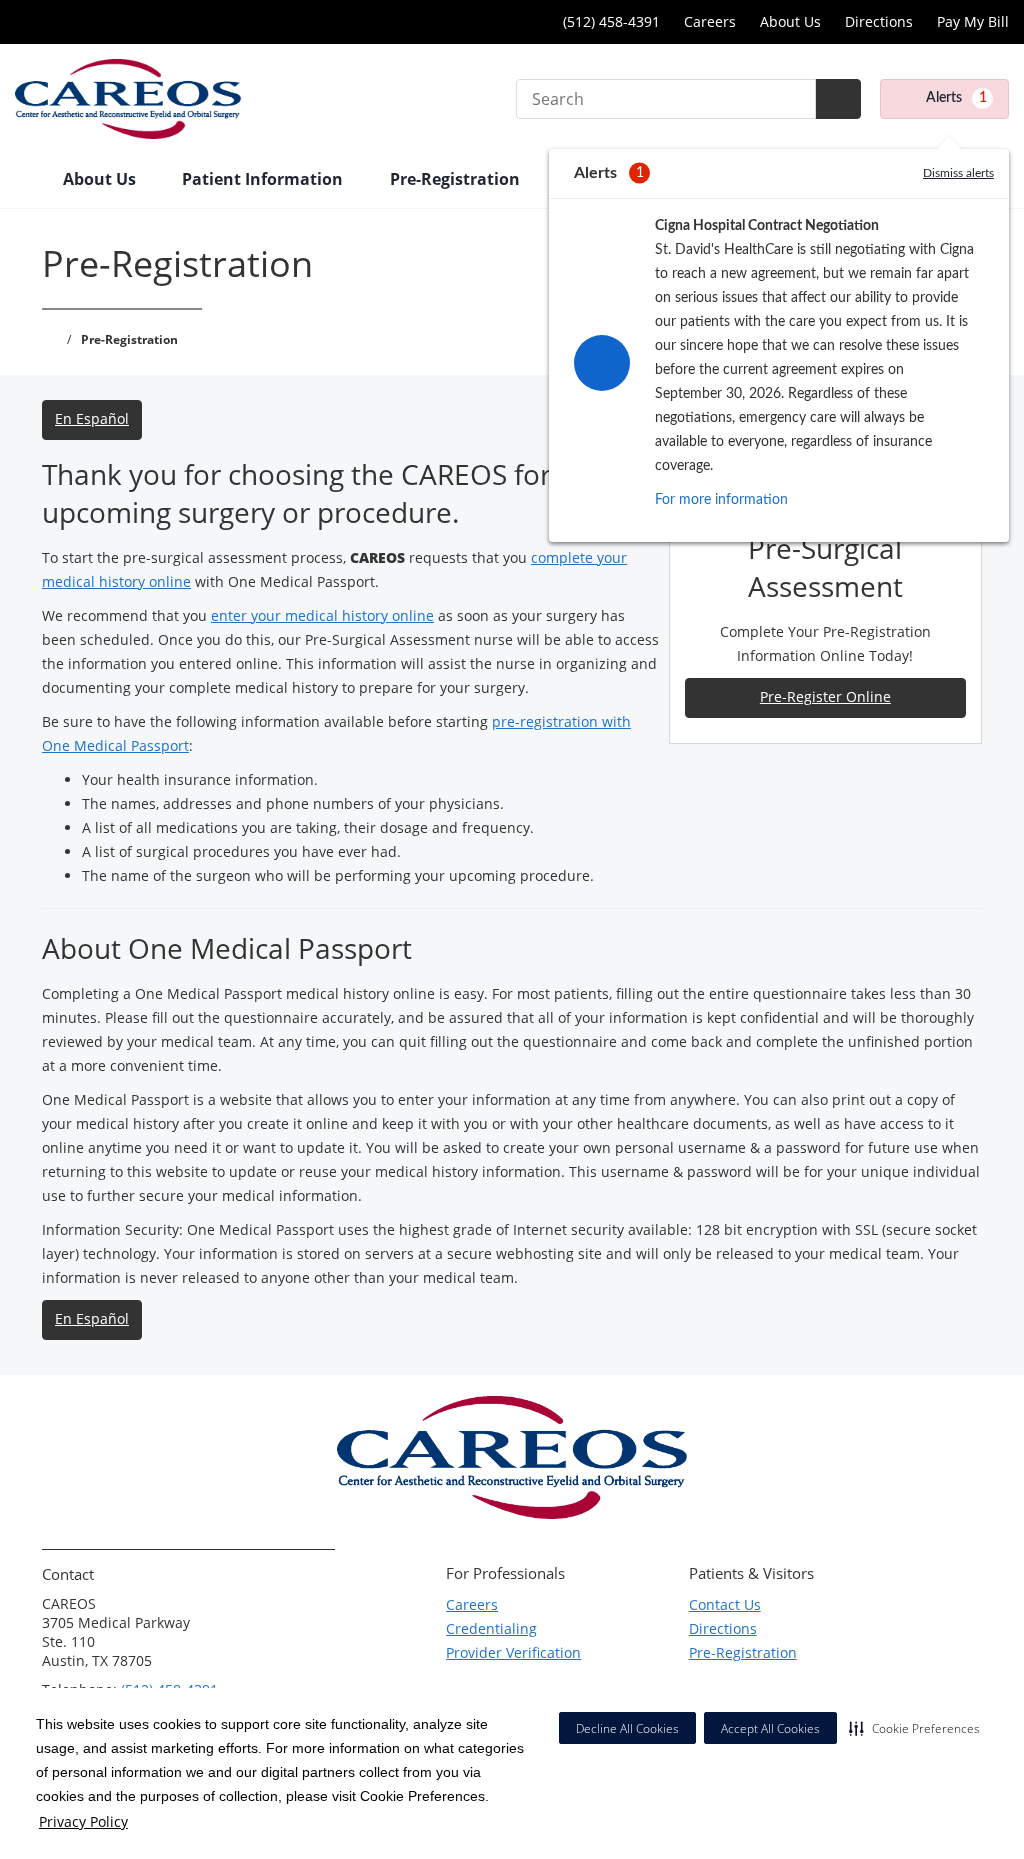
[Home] (29, 181)
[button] (914, 1728)
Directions (879, 21)
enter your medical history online (322, 615)
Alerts (956, 98)
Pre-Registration (743, 1652)
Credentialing (491, 1628)
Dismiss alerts (958, 173)
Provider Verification (513, 1652)
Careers (710, 21)
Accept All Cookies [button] (770, 1728)
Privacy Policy (83, 1821)
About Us (790, 21)
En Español (92, 418)
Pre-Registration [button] (457, 179)
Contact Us (725, 1604)
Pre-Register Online (825, 696)
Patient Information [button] (264, 179)
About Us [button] (101, 179)
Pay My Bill (973, 21)
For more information (721, 500)
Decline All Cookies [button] (627, 1728)
